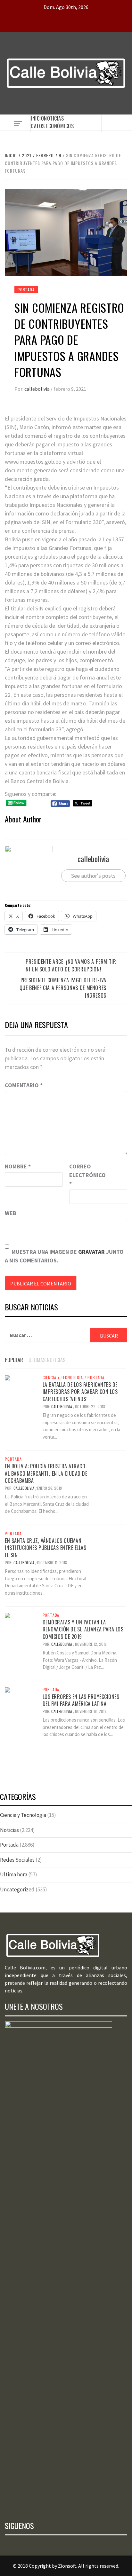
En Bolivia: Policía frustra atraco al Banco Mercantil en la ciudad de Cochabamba (46, 1473)
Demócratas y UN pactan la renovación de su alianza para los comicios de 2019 (83, 1629)
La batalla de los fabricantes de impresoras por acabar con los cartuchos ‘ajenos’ (80, 1392)
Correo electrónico (85, 1175)
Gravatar (91, 1252)
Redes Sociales (17, 1860)
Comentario (24, 1085)
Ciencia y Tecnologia (63, 1378)
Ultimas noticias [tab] (47, 1360)
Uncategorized (17, 1889)
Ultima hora (14, 1874)
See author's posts (93, 876)
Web (11, 1213)
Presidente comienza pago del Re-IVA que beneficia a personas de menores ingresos (63, 988)
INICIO (37, 118)
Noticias (54, 118)
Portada (26, 290)
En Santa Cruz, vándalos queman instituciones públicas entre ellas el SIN (45, 1548)
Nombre (18, 1166)
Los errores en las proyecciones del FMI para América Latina (81, 1700)
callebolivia (37, 389)
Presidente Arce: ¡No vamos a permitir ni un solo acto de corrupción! (71, 965)
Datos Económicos (52, 126)
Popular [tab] (14, 1360)
